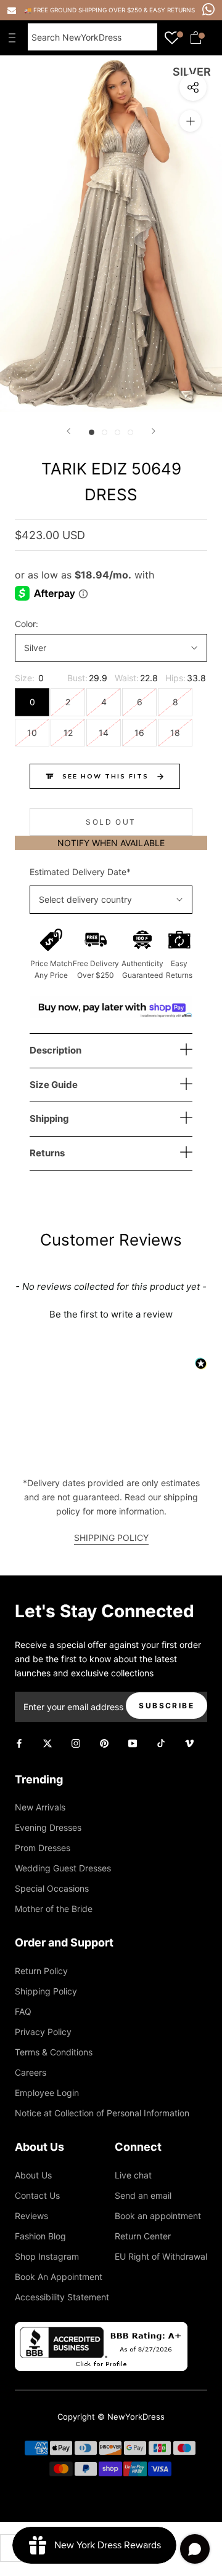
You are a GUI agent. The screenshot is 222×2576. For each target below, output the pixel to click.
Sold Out (111, 822)
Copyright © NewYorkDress (111, 2417)
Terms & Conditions (54, 2052)
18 (175, 733)
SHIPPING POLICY (111, 1538)
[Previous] (68, 431)
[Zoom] (190, 121)
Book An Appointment (59, 2277)
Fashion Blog (40, 2236)
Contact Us (37, 2195)
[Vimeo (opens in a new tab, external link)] (189, 1742)
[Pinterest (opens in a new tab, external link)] (104, 1742)
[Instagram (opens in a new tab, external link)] (76, 1742)
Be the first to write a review (111, 1314)
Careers (31, 2072)
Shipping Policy (46, 1991)
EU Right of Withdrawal (161, 2256)
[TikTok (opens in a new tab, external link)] (161, 1742)
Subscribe (166, 1706)
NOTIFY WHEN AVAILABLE (111, 843)
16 (139, 733)
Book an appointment (158, 2216)
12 (68, 733)
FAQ (23, 2011)
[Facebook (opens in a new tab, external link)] (19, 1742)
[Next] (154, 431)
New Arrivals (40, 1807)
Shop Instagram (47, 2256)
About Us (33, 2175)
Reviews (31, 2216)
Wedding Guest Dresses (63, 1868)
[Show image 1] (92, 432)
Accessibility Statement (62, 2297)
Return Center (143, 2236)
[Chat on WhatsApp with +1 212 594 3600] (208, 9)
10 (32, 733)
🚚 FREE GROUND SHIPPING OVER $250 (84, 10)
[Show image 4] (130, 432)
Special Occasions (52, 1888)
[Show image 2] (105, 432)
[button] (111, 1313)
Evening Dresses (48, 1827)
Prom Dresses (43, 1848)
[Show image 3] (117, 432)
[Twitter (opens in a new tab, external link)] (47, 1742)
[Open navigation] (15, 38)
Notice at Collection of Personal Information (102, 2113)
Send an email (143, 2195)
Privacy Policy (43, 2032)
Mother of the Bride (54, 1909)
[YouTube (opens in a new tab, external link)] (133, 1742)
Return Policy (41, 1971)
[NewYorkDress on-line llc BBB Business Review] (101, 2329)
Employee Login (47, 2093)
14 (104, 733)
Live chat (133, 2175)
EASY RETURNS (172, 10)
